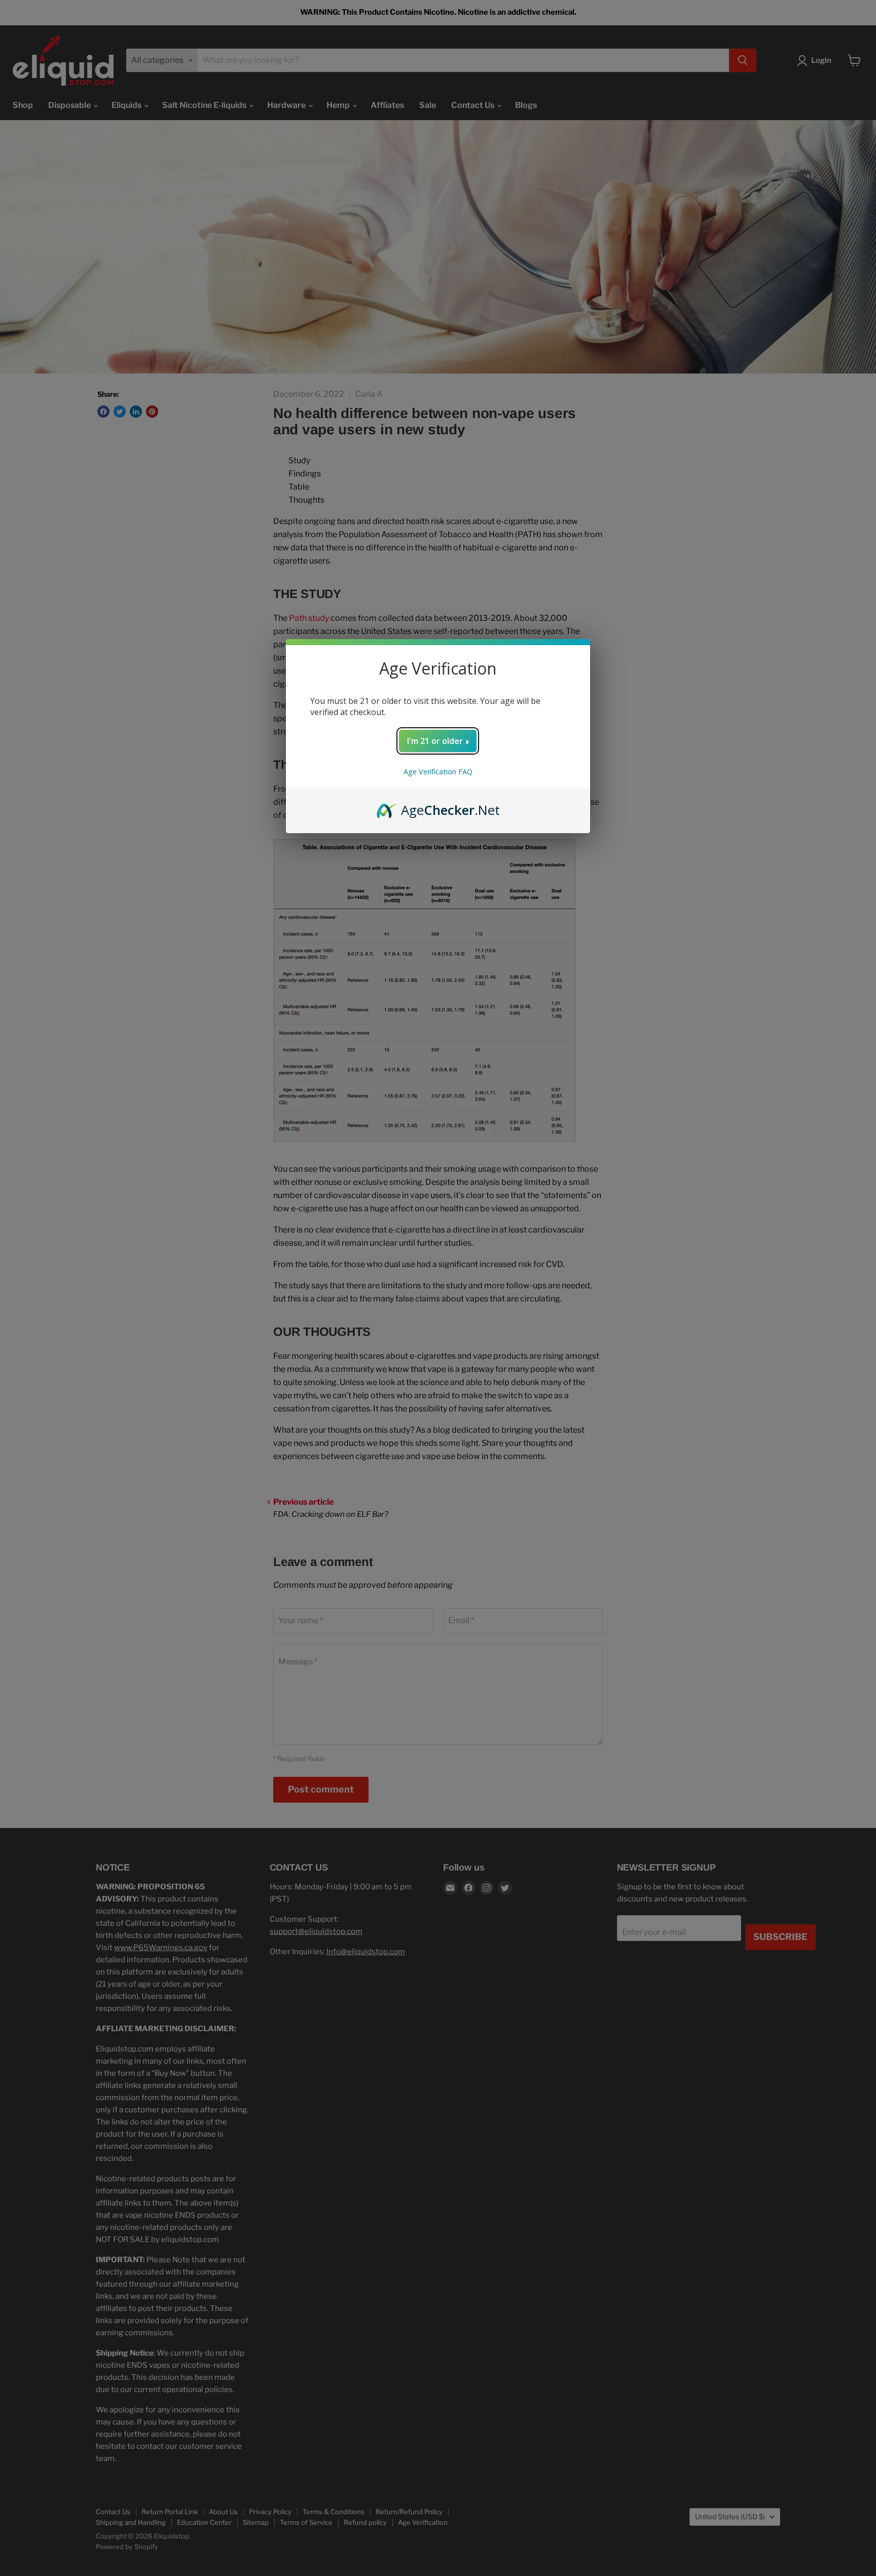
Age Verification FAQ (438, 772)
